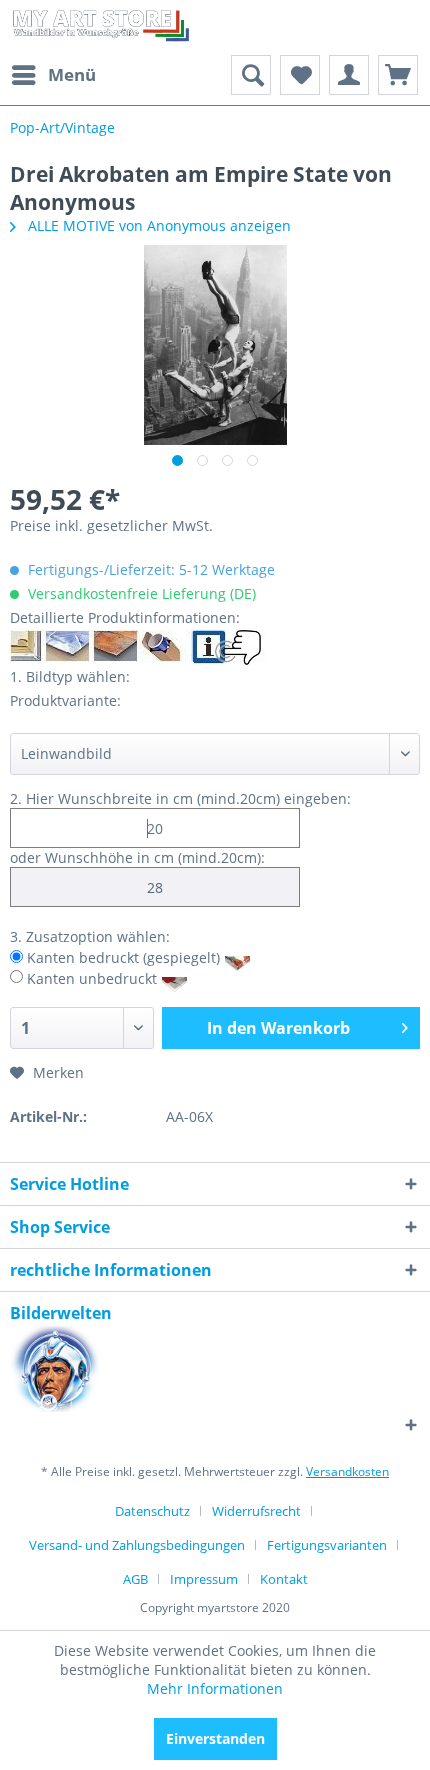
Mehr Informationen (215, 1688)
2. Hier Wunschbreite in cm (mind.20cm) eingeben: (180, 798)
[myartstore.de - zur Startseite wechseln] (99, 27)
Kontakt (284, 1579)
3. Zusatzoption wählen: (90, 936)
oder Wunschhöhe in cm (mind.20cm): (137, 857)
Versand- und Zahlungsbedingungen (137, 1545)
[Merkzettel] (300, 75)
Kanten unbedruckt (92, 977)
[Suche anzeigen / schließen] (251, 75)
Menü (72, 74)
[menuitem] (53, 75)
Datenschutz (152, 1511)
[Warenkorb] (398, 75)
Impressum (204, 1579)
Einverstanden (215, 1738)
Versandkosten (347, 1471)
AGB (135, 1579)
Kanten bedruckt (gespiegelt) (123, 957)
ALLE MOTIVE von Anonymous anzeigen (157, 225)
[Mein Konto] (349, 75)
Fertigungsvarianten (327, 1545)
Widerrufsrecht (256, 1511)
